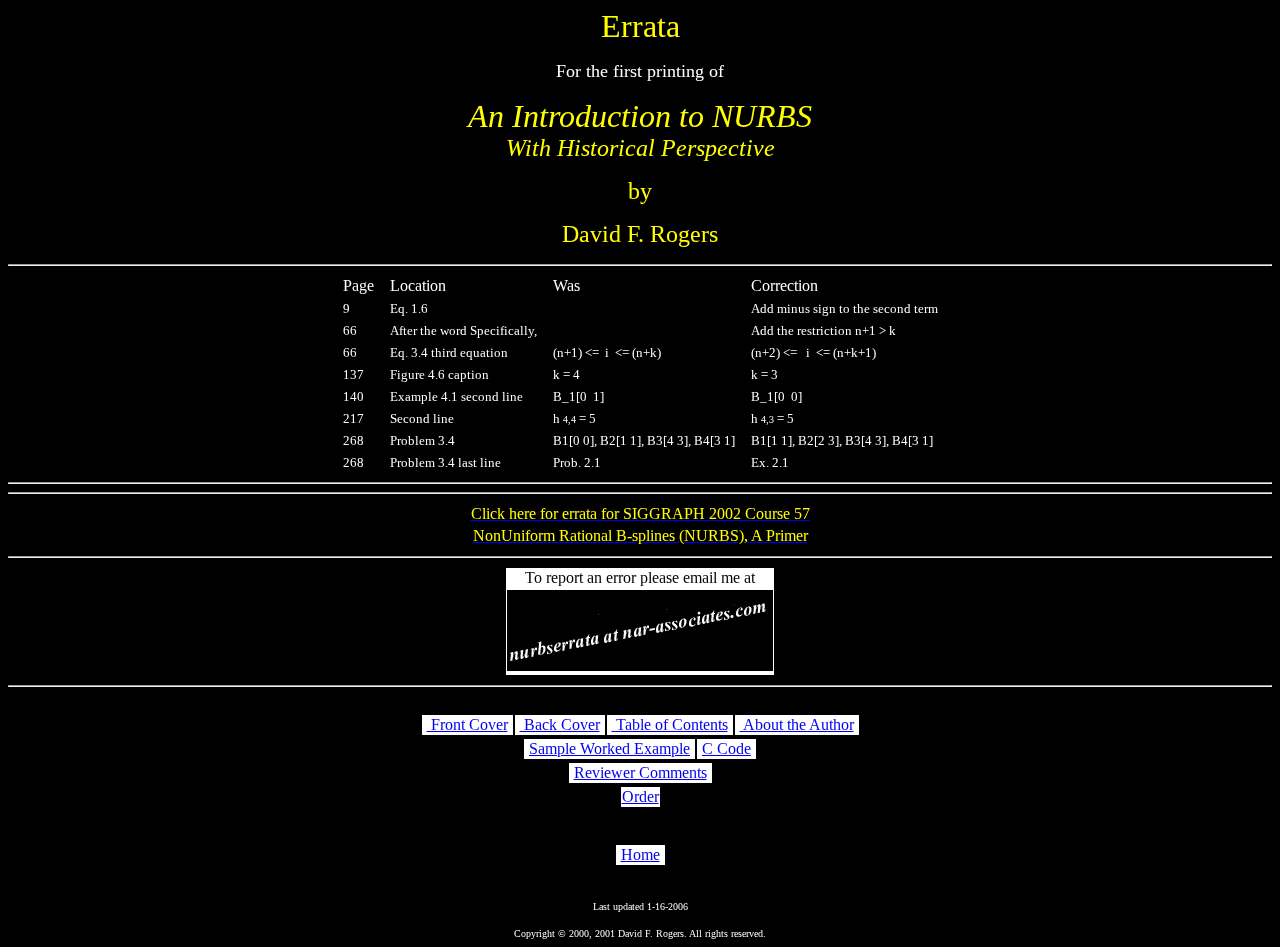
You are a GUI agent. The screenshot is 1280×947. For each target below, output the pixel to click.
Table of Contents (670, 724)
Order (640, 796)
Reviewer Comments (640, 772)
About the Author (797, 724)
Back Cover (560, 724)
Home (640, 854)
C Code (726, 748)
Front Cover (467, 724)
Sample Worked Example (609, 748)
